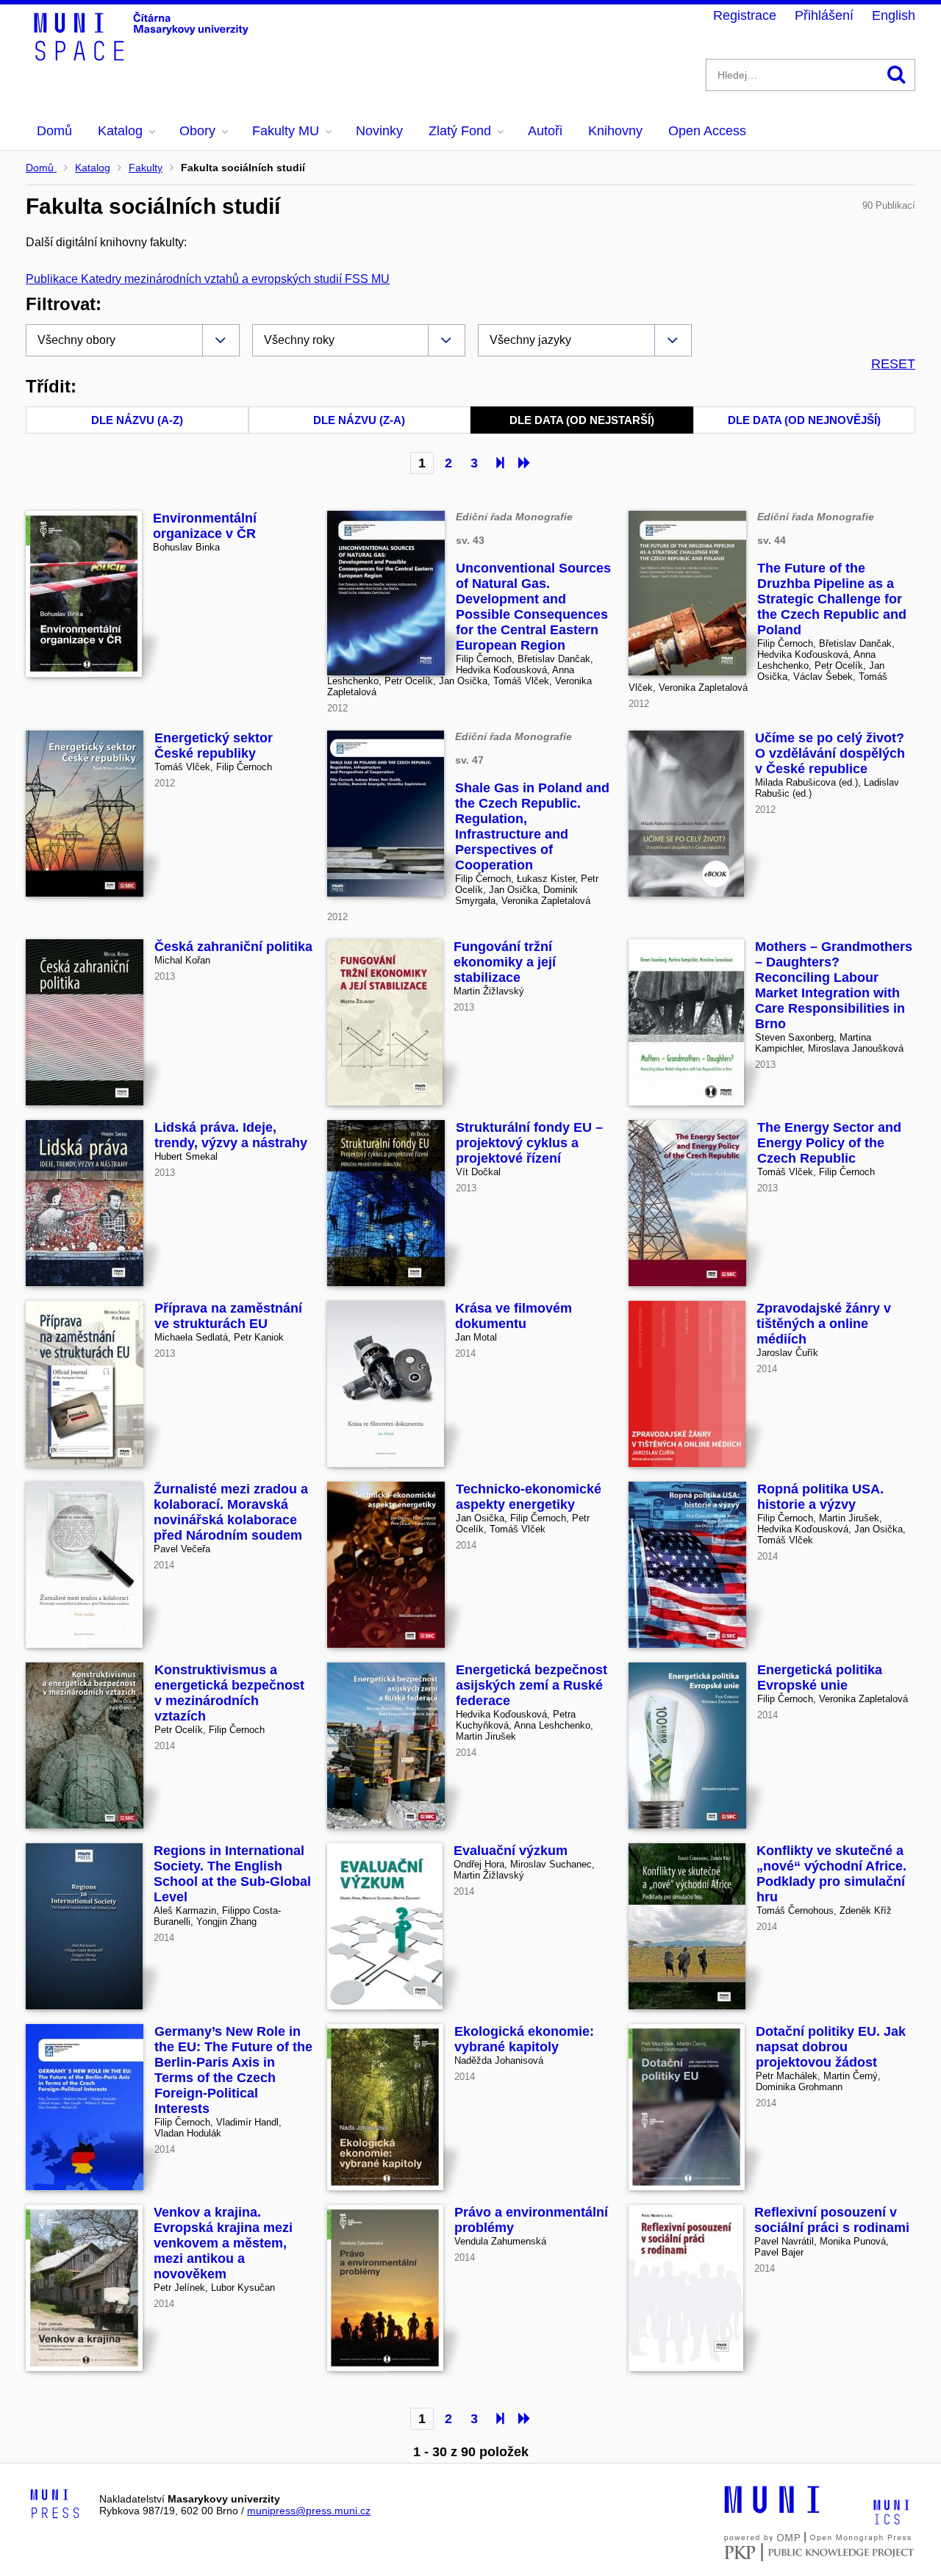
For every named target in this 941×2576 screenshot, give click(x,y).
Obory (197, 131)
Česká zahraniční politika (233, 947)
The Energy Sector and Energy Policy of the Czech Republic (829, 1143)
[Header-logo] (143, 56)
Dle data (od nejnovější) (804, 420)
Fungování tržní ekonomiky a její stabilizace (505, 962)
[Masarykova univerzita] (772, 2511)
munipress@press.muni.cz (309, 2511)
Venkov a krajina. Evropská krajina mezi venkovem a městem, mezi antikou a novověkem (223, 2243)
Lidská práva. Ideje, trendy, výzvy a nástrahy (231, 1135)
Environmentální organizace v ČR (205, 526)
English (894, 15)
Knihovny (615, 131)
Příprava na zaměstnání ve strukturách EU (228, 1316)
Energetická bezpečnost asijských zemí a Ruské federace (532, 1685)
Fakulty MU (286, 131)
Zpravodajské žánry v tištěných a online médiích (824, 1324)
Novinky (379, 131)
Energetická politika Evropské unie (820, 1678)
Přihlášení (824, 15)
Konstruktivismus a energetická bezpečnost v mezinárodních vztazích (229, 1693)
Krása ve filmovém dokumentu (514, 1316)
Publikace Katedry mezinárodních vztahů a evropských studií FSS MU (208, 279)
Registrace (745, 15)
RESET (893, 364)
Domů (54, 131)
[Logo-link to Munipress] (55, 2505)
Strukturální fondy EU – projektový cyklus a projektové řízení (529, 1143)
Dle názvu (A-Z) (137, 420)
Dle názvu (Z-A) (359, 420)
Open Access (707, 131)
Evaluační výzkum (511, 1851)
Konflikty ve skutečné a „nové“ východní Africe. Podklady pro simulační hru (831, 1874)
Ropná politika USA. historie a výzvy (820, 1497)
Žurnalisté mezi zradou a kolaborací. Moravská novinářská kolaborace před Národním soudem (231, 1512)
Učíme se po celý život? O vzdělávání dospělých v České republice (830, 753)
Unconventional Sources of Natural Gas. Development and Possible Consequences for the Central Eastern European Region (533, 607)
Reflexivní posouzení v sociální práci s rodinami (832, 2220)
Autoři (545, 131)
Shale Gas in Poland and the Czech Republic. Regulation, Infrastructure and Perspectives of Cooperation (532, 826)
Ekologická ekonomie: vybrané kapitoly (524, 2039)
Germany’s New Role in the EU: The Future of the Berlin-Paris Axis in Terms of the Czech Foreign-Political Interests (233, 2070)
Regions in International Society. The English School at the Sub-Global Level (232, 1874)
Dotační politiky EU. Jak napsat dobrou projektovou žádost (831, 2047)
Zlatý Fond (460, 131)
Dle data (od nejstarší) (582, 420)
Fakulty (146, 168)
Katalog (120, 131)
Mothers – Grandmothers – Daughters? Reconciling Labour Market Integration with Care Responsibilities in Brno (834, 985)
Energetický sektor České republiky (214, 746)
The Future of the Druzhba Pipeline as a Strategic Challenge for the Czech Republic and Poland (832, 599)
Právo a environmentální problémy (531, 2220)
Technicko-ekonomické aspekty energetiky (529, 1497)
